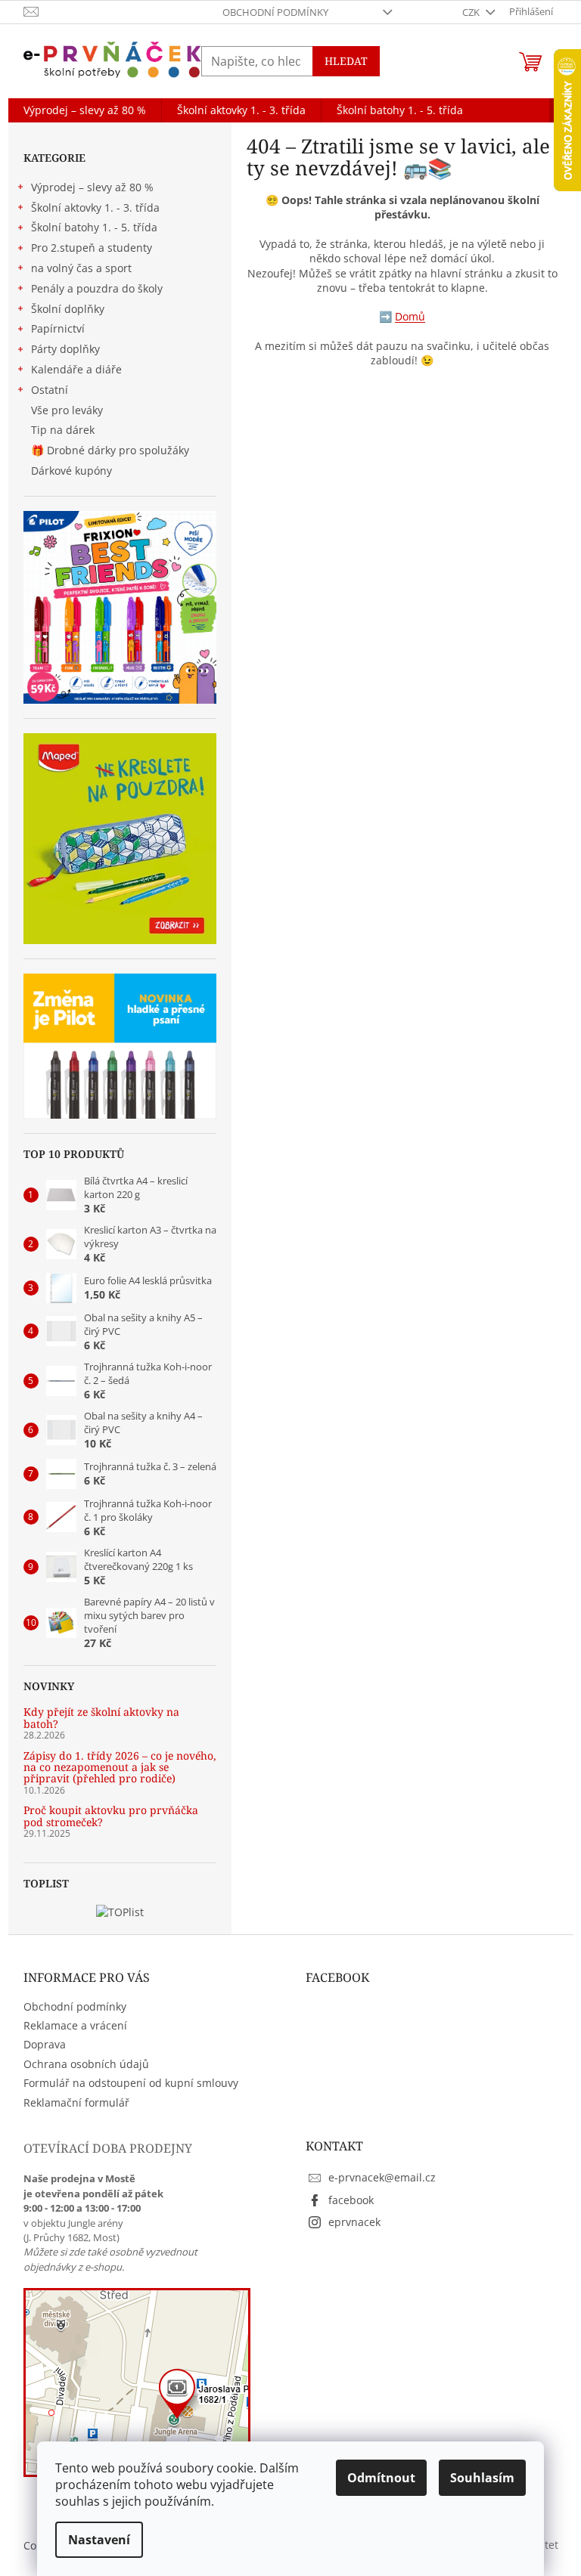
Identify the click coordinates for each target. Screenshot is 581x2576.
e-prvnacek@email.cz (382, 2177)
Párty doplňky (65, 349)
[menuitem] (85, 110)
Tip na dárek (63, 430)
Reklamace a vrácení (75, 2025)
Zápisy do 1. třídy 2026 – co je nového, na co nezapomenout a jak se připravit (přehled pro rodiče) (120, 1767)
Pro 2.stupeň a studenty (92, 248)
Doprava (45, 2044)
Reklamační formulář (76, 2102)
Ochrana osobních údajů (86, 2064)
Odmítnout (381, 2478)
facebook (351, 2200)
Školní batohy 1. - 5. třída (94, 227)
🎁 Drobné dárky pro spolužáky (110, 450)
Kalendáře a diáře (76, 369)
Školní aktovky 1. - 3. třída (95, 207)
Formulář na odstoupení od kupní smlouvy (131, 2083)
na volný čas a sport (81, 268)
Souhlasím (482, 2478)
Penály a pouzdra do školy (97, 288)
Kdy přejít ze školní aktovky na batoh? (101, 1718)
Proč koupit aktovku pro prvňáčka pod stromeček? (111, 1816)
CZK (472, 12)
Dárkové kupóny (73, 471)
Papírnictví (58, 328)
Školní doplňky (68, 309)
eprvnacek (354, 2222)
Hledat (346, 61)
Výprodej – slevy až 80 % (92, 187)
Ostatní (50, 390)
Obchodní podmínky (275, 12)
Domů (410, 316)
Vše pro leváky (67, 410)
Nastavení (99, 2540)
